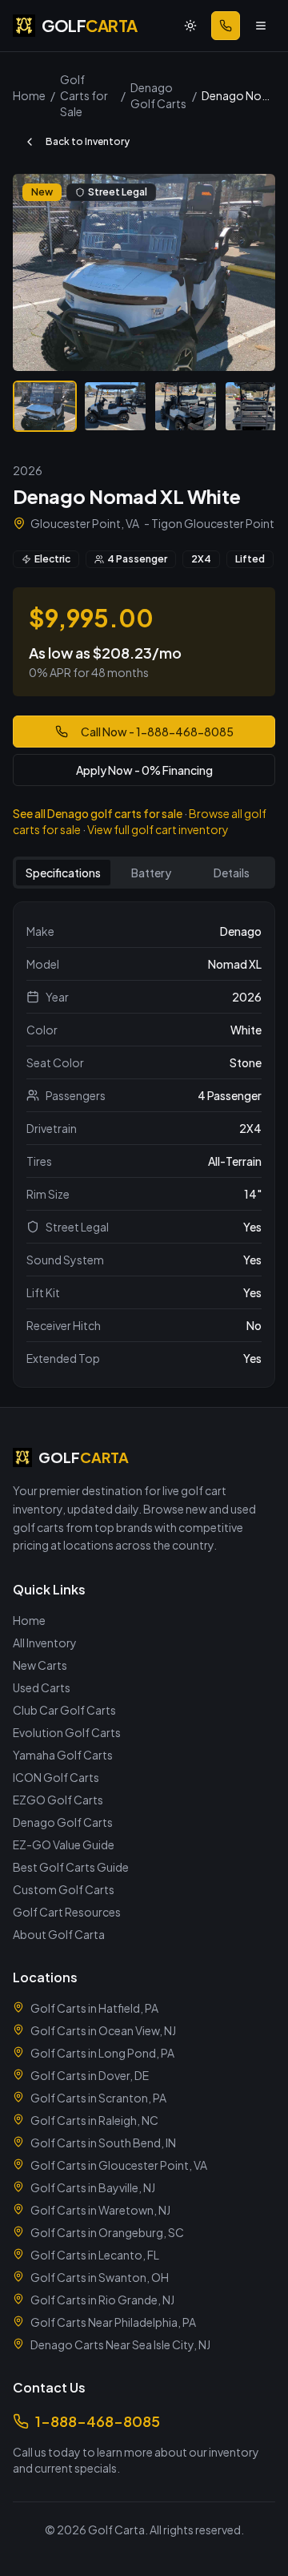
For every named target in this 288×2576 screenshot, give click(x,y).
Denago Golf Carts (63, 1822)
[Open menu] (261, 26)
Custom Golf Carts (64, 1889)
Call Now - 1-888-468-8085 (157, 732)
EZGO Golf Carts (58, 1800)
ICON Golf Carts (56, 1777)
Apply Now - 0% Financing (144, 770)
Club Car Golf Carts (64, 1710)
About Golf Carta (59, 1934)
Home (29, 1620)
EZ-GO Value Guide (64, 1844)
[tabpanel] (144, 1145)
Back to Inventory (88, 141)
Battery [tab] (151, 873)
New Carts (40, 1665)
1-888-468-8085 (98, 2421)
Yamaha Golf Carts (63, 1755)
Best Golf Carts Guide (71, 1867)
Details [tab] (232, 873)
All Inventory (45, 1643)
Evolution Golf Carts (67, 1732)
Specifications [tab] (63, 873)
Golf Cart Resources (67, 1912)
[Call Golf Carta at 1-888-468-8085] (226, 26)
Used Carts (42, 1687)
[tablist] (144, 873)
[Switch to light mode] (190, 26)
